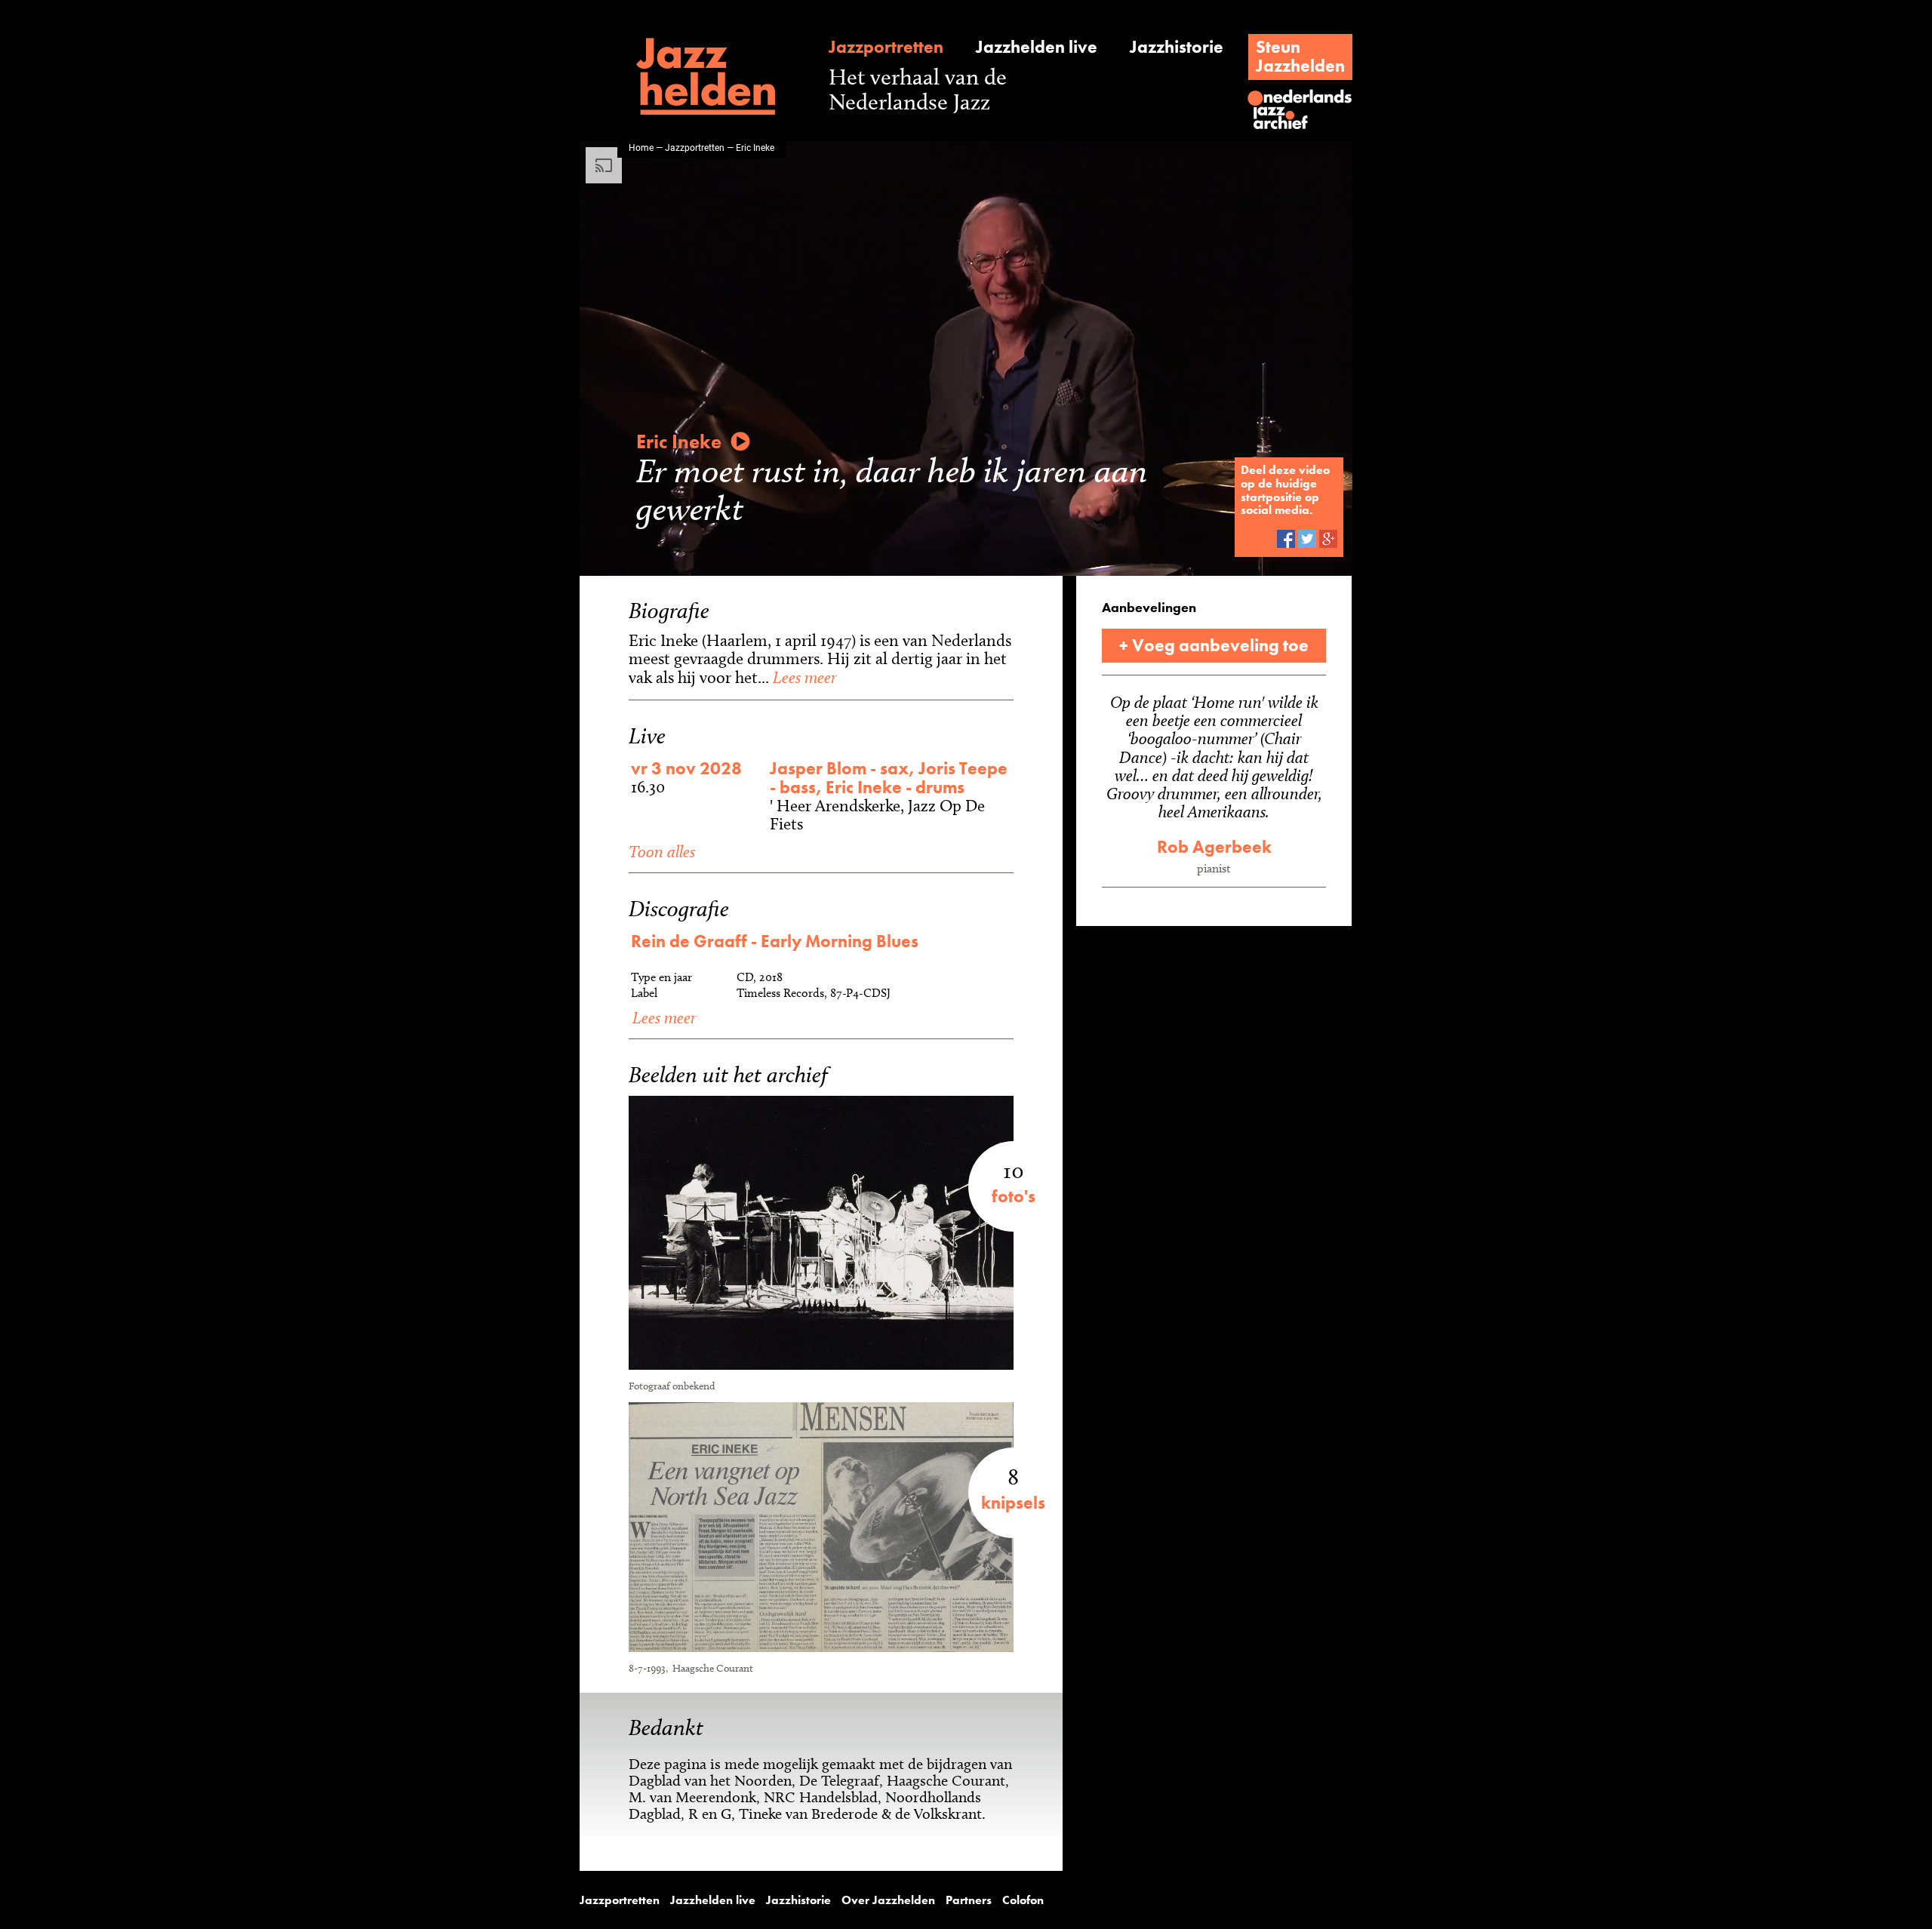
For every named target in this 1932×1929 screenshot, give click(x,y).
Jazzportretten (886, 47)
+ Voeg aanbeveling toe (1214, 645)
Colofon (1023, 1900)
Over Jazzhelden (888, 1900)
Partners (969, 1900)
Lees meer (803, 677)
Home (641, 147)
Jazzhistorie (1177, 47)
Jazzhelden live (1037, 47)
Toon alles (662, 851)
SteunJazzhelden (1300, 56)
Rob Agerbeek (1214, 847)
